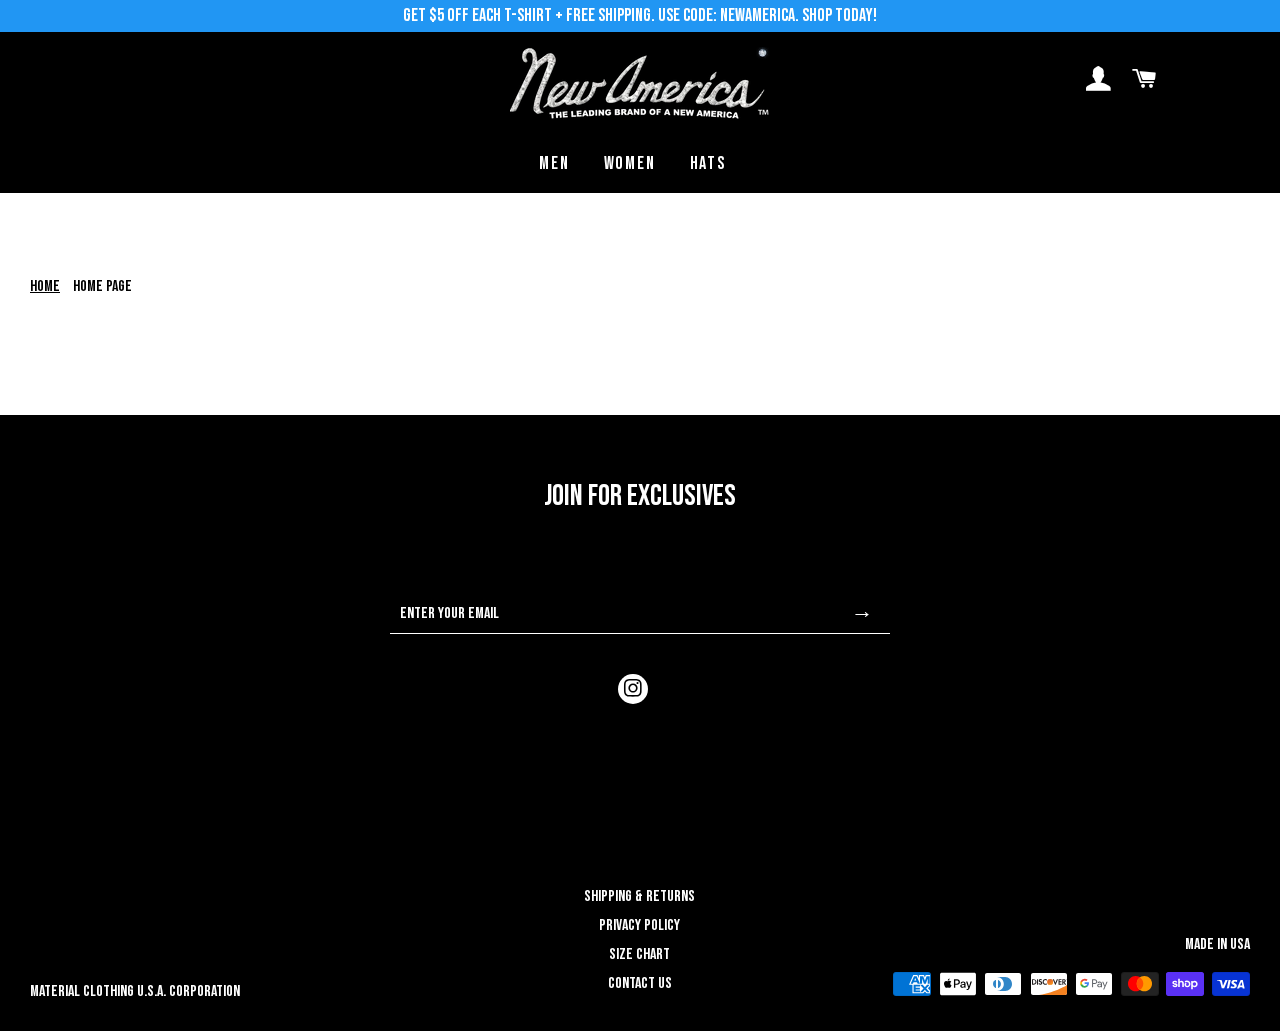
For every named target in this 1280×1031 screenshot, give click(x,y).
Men (554, 163)
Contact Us (640, 983)
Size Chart (639, 954)
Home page (102, 286)
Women (630, 163)
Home (45, 286)
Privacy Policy (639, 925)
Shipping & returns (639, 896)
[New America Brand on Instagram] (633, 689)
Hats (708, 163)
